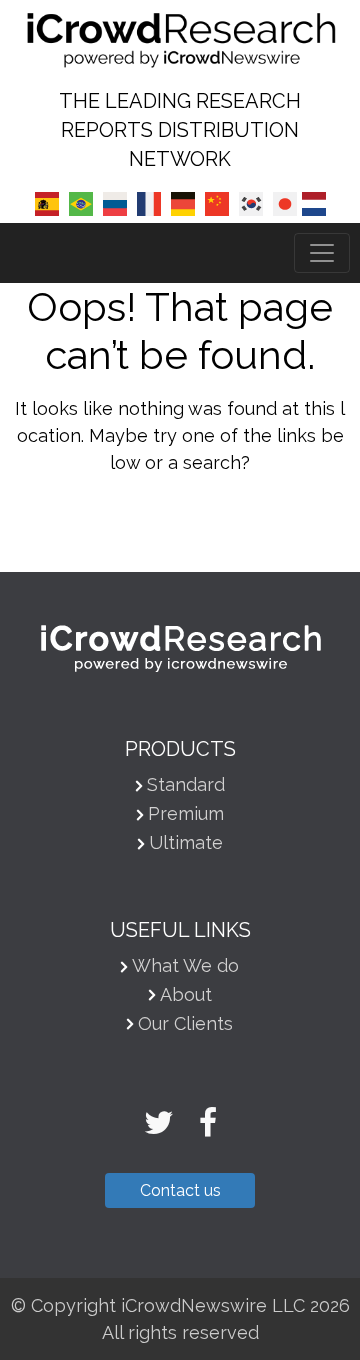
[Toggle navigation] (322, 253)
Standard (186, 784)
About (186, 994)
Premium (186, 813)
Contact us (180, 1190)
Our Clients (185, 1023)
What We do (185, 965)
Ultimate (186, 842)
